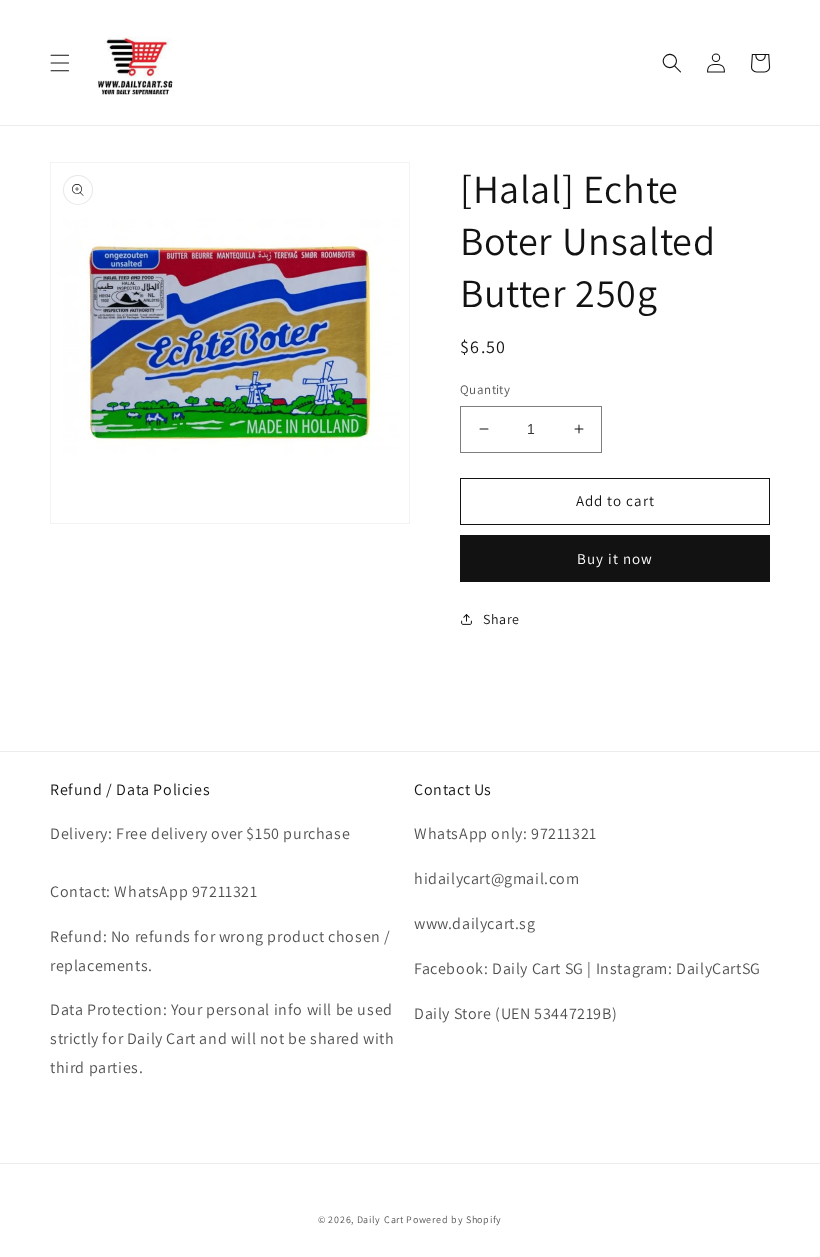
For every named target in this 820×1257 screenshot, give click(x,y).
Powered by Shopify (454, 1219)
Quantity (485, 389)
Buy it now (615, 558)
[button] (60, 63)
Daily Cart (380, 1219)
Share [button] (501, 619)
